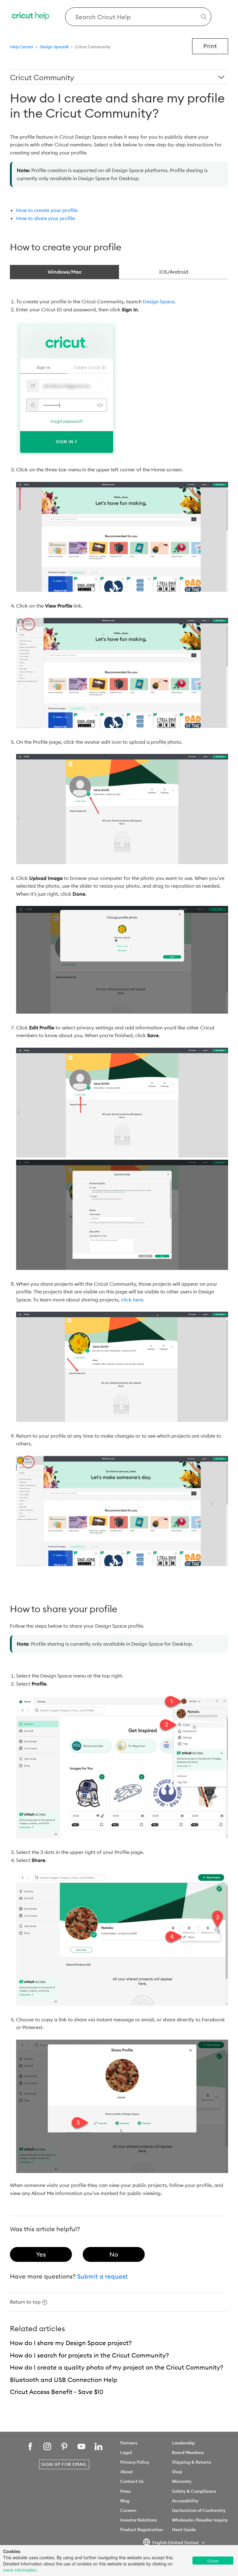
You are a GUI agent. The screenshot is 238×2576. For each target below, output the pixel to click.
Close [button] (213, 2561)
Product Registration (141, 2530)
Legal (126, 2453)
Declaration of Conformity (199, 2510)
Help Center (22, 47)
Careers (128, 2510)
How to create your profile (47, 210)
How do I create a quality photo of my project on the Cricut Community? (117, 2367)
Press (125, 2491)
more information (20, 2570)
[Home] (31, 17)
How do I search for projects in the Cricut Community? (89, 2355)
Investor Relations (139, 2520)
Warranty (182, 2481)
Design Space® (54, 47)
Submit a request (102, 2276)
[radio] (41, 2254)
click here (132, 1300)
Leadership (183, 2443)
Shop (177, 2472)
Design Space (159, 301)
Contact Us (132, 2481)
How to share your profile (46, 218)
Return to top (25, 2302)
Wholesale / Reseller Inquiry (200, 2520)
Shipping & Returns (192, 2462)
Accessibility (185, 2501)
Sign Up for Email (64, 2464)
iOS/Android (174, 272)
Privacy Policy (135, 2462)
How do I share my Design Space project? (71, 2343)
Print (210, 46)
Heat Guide (184, 2530)
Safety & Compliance (194, 2491)
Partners (129, 2443)
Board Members (188, 2453)
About (127, 2472)
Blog (125, 2501)
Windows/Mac (65, 272)
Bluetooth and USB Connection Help (64, 2380)
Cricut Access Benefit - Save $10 (57, 2392)
